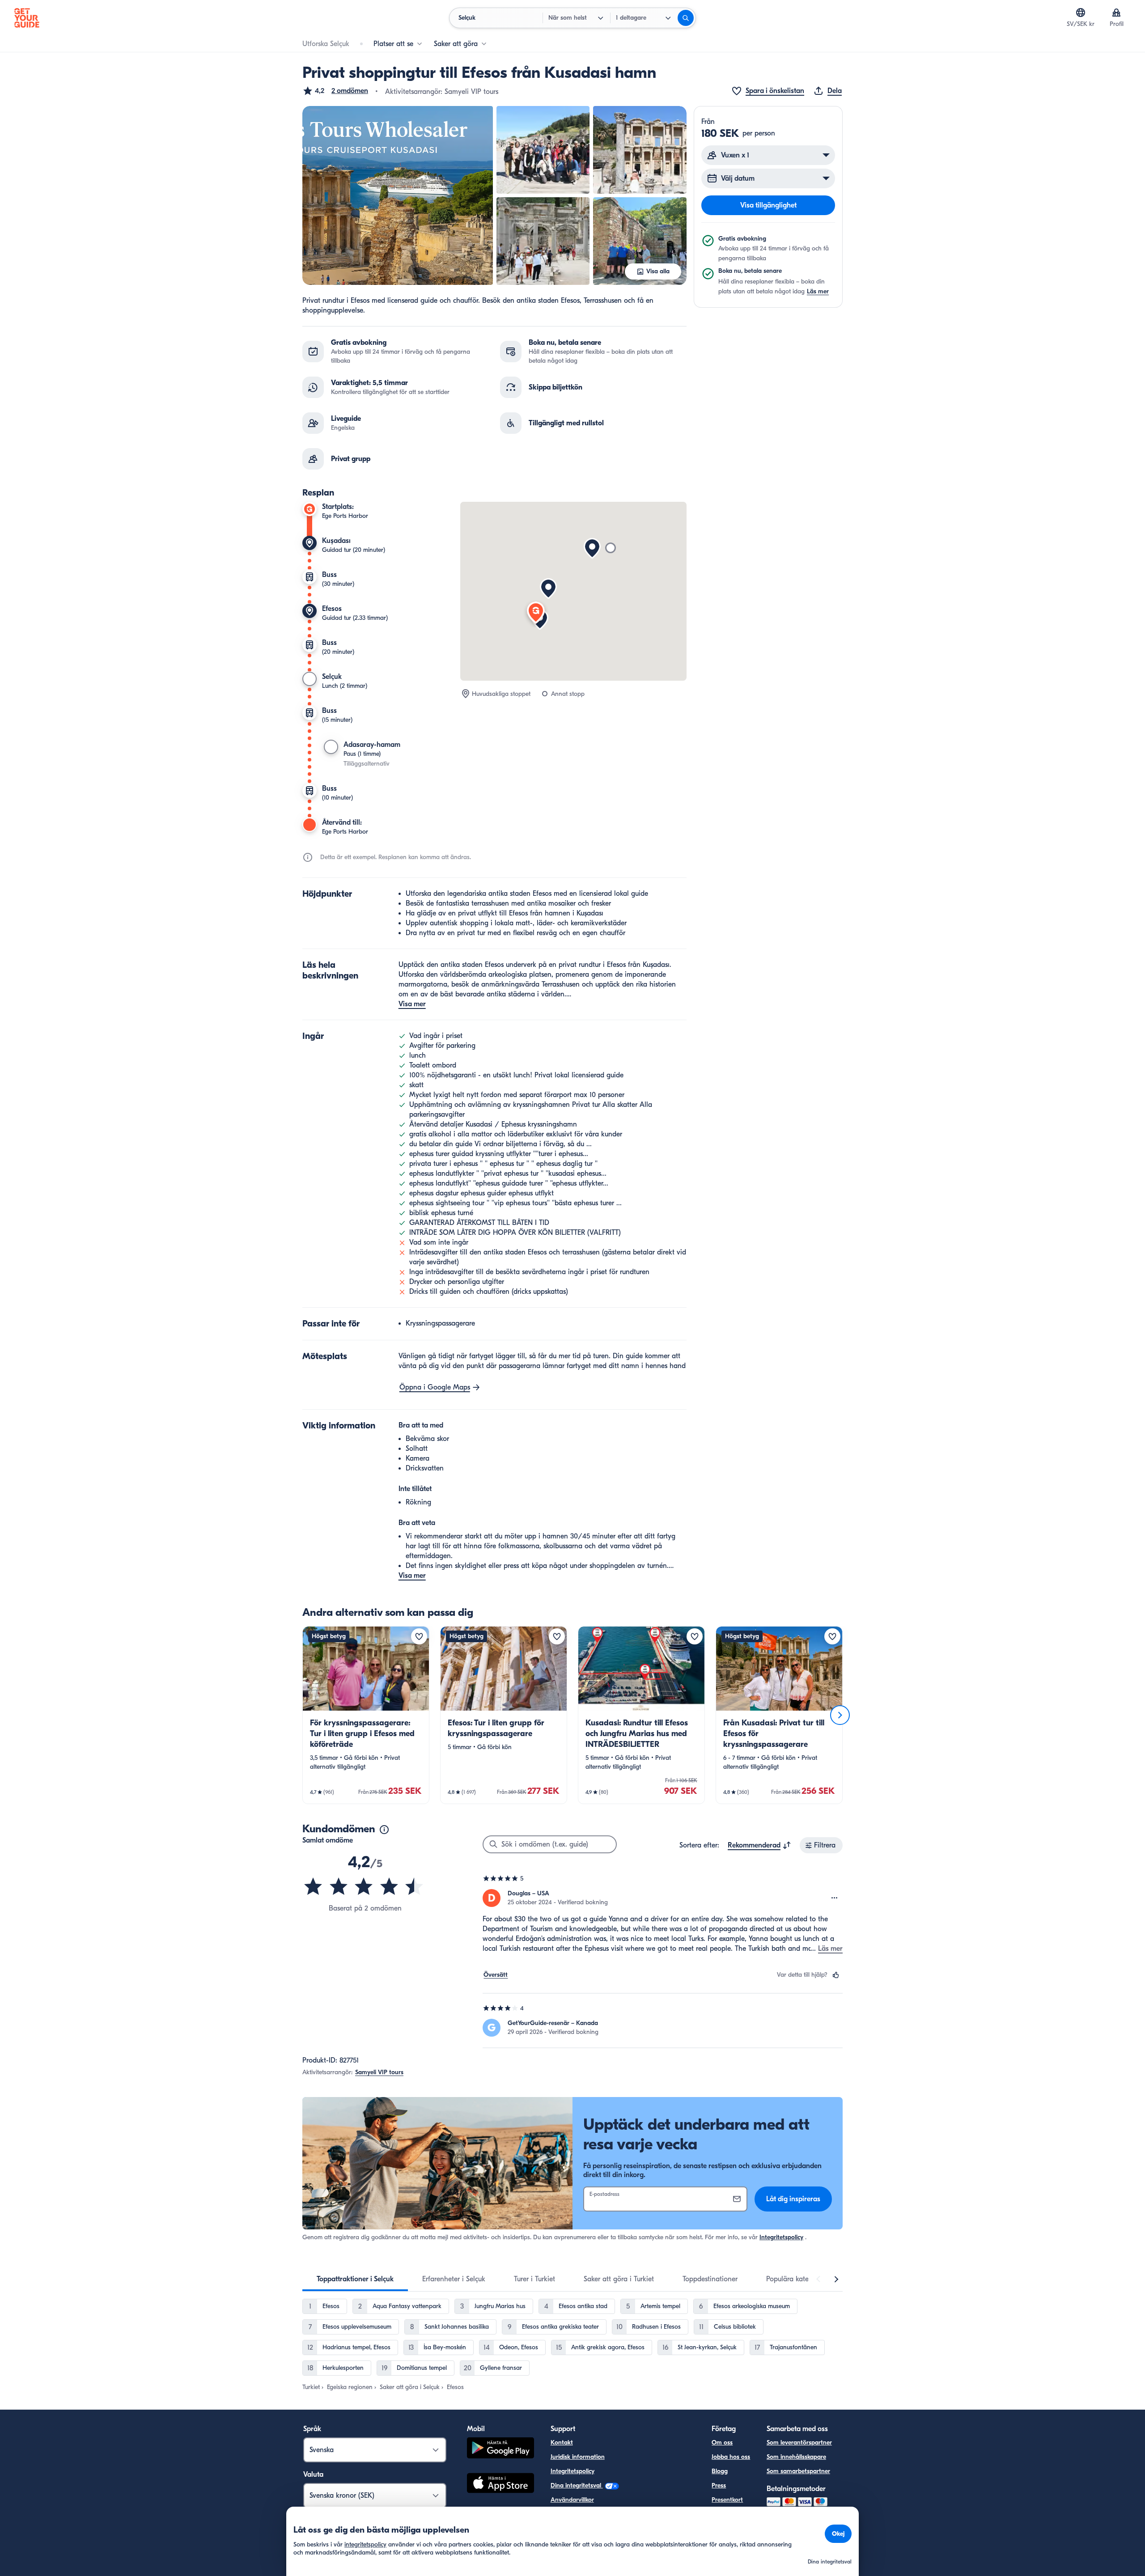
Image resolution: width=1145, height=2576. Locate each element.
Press (719, 2485)
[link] (366, 1715)
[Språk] (1081, 13)
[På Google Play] (500, 2449)
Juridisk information (578, 2457)
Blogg (720, 2471)
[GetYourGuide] (27, 18)
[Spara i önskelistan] (419, 1636)
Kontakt (562, 2443)
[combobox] (759, 1845)
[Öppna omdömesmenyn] (835, 1898)
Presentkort (727, 2500)
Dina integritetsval (577, 2485)
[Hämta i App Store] (500, 2484)
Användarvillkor (572, 2500)
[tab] (355, 2279)
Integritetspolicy (781, 2237)
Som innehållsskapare (796, 2457)
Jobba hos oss (731, 2457)
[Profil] (1116, 13)
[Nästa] (840, 1715)
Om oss (722, 2443)
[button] (335, 91)
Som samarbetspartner (798, 2471)
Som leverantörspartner (799, 2443)
